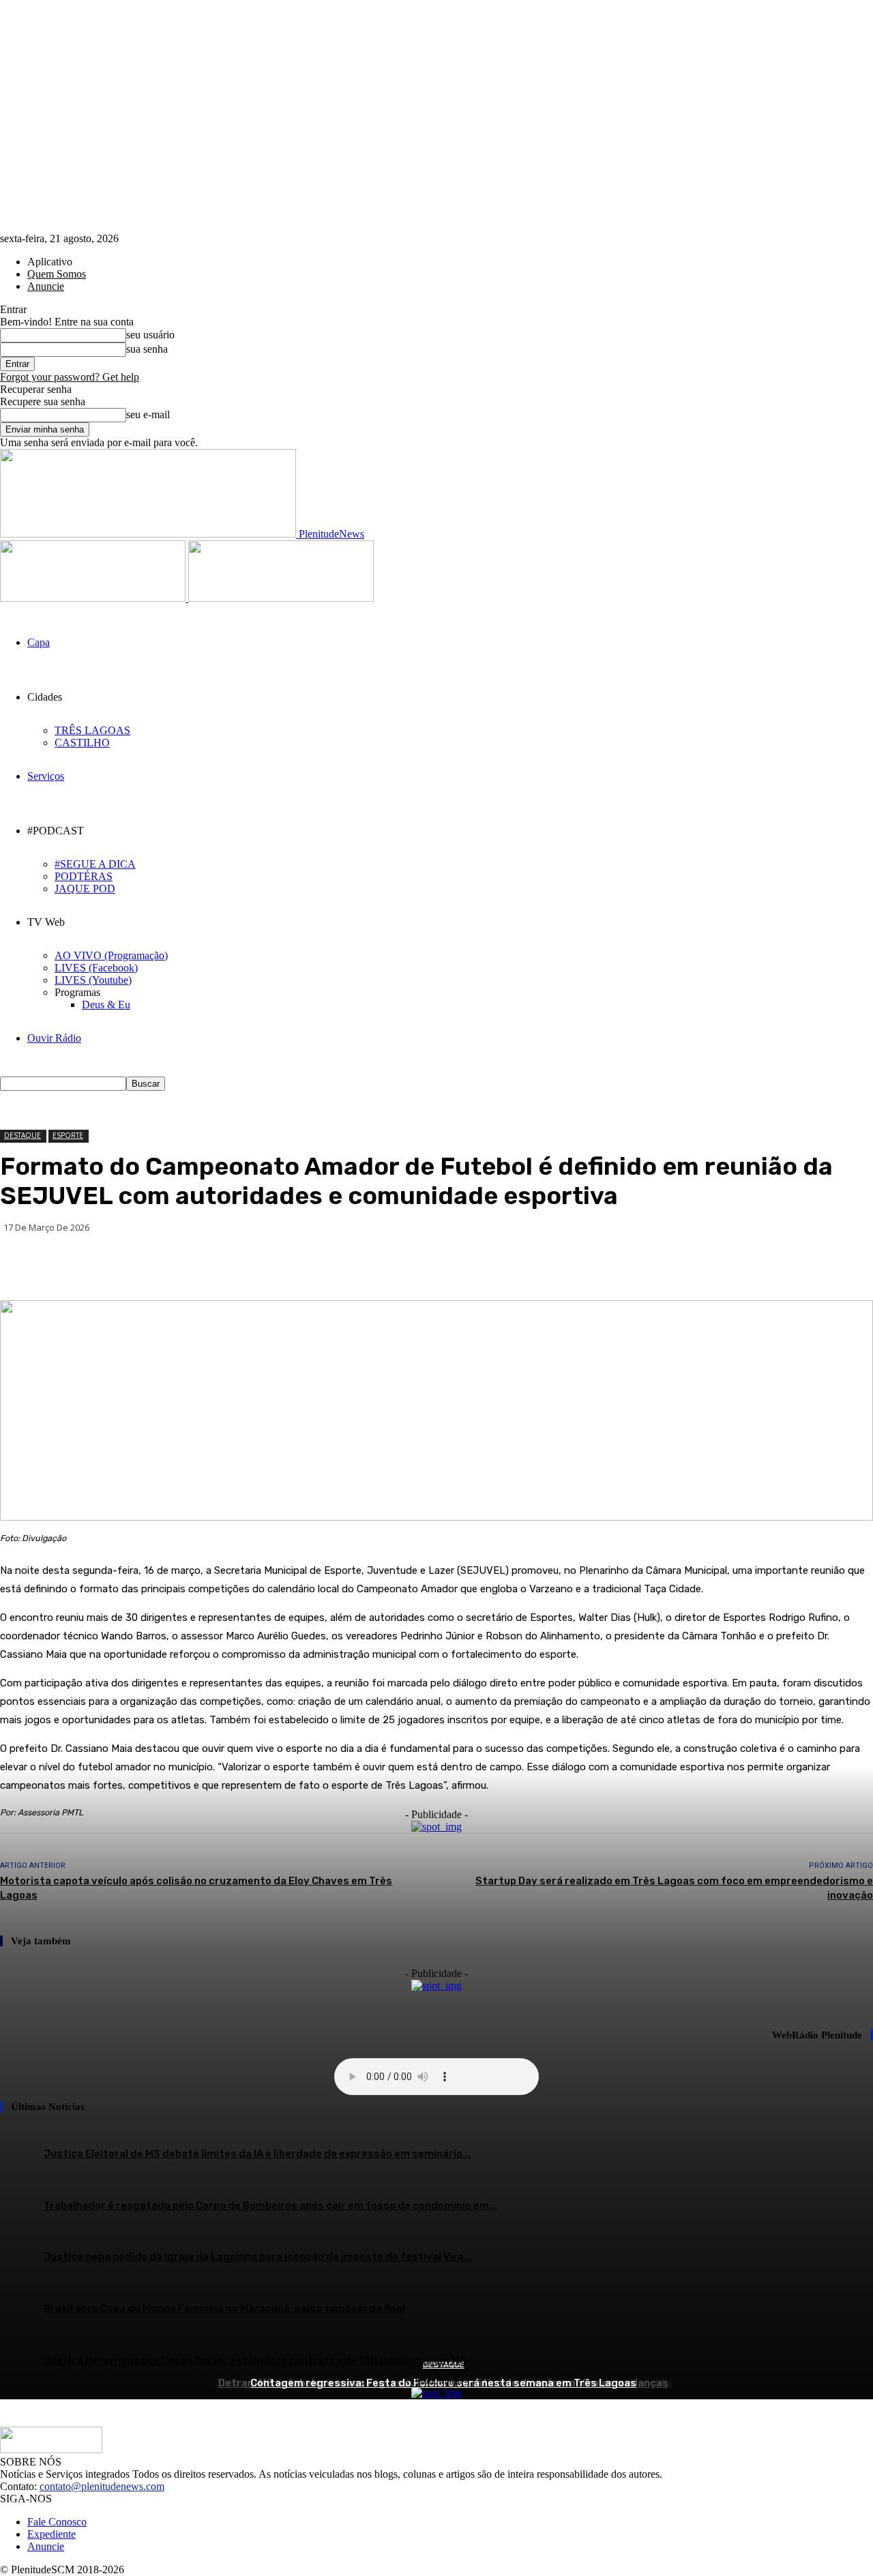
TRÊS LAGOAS (92, 730)
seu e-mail (148, 414)
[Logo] (94, 598)
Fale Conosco (57, 2522)
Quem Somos (57, 274)
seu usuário (150, 335)
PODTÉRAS (84, 876)
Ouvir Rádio (54, 1038)
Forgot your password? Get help (70, 377)
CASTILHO (82, 743)
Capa (39, 642)
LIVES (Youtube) (93, 980)
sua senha (147, 349)
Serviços (46, 776)
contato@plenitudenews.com (102, 2486)
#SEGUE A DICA (95, 864)
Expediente (51, 2534)
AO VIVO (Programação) (111, 955)
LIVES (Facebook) (96, 968)
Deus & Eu (106, 1005)
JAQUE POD (85, 889)
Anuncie (46, 286)
